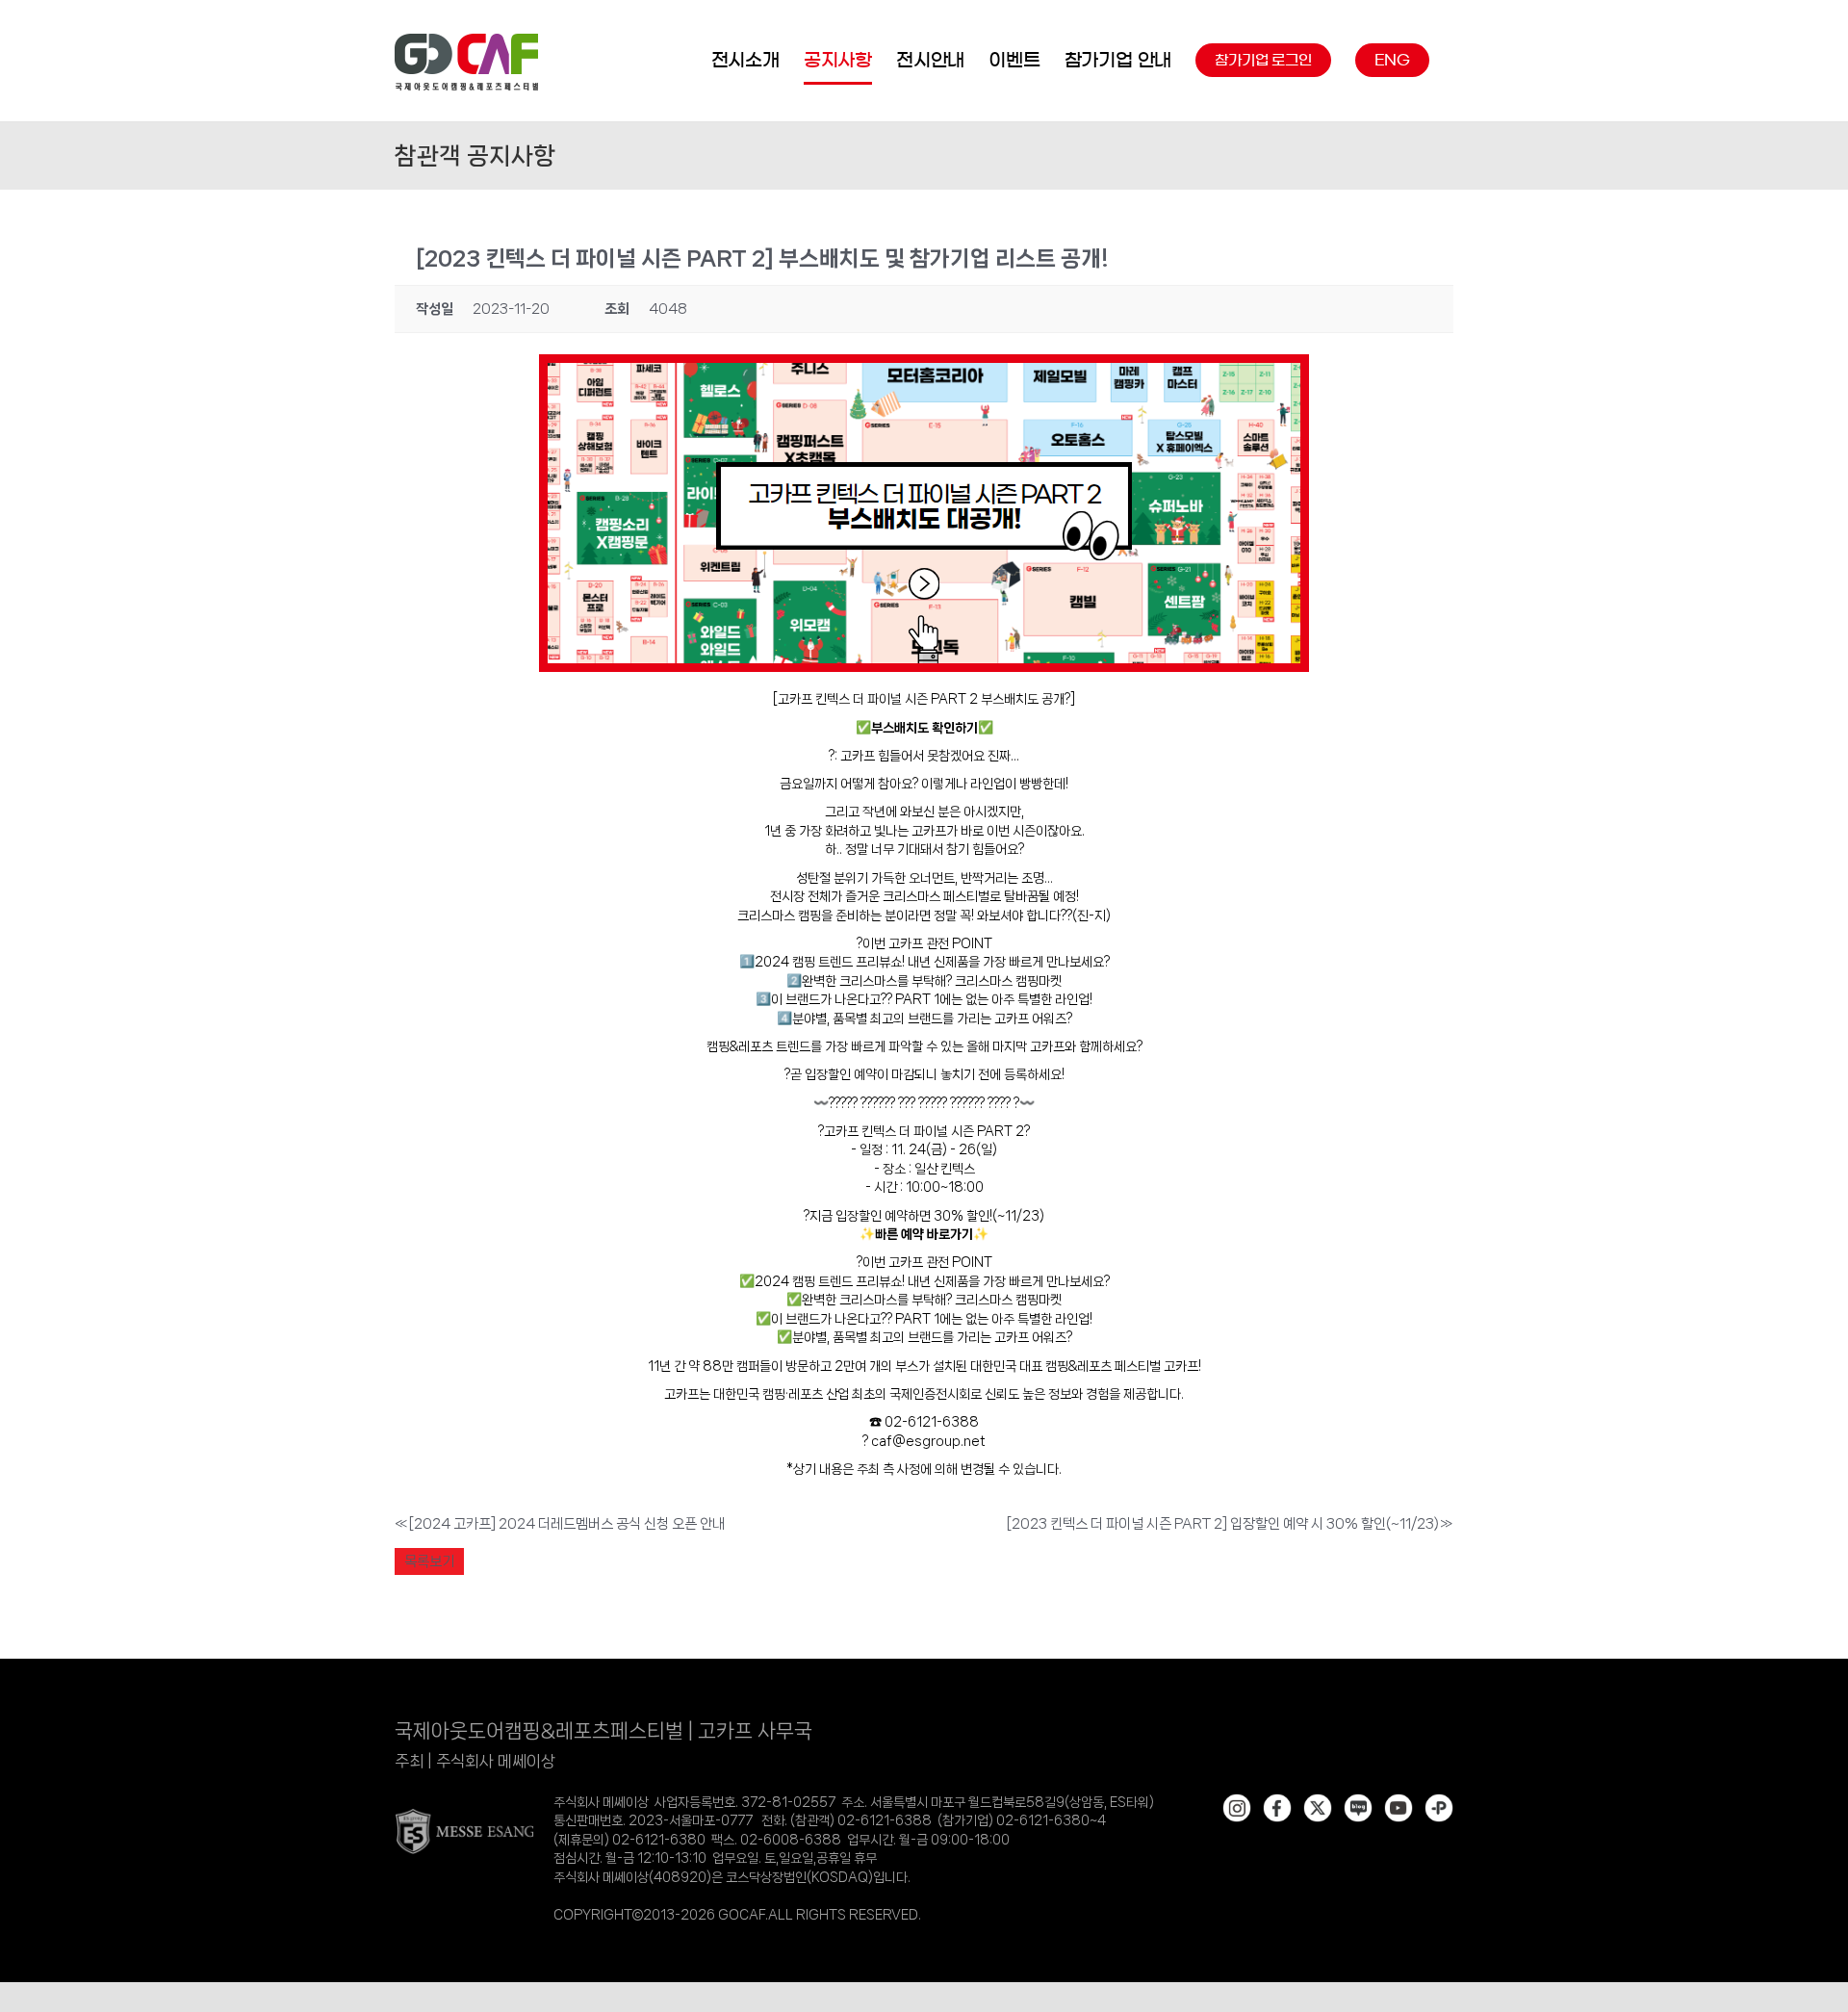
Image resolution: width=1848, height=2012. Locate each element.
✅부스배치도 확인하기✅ (924, 728)
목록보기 (429, 1561)
